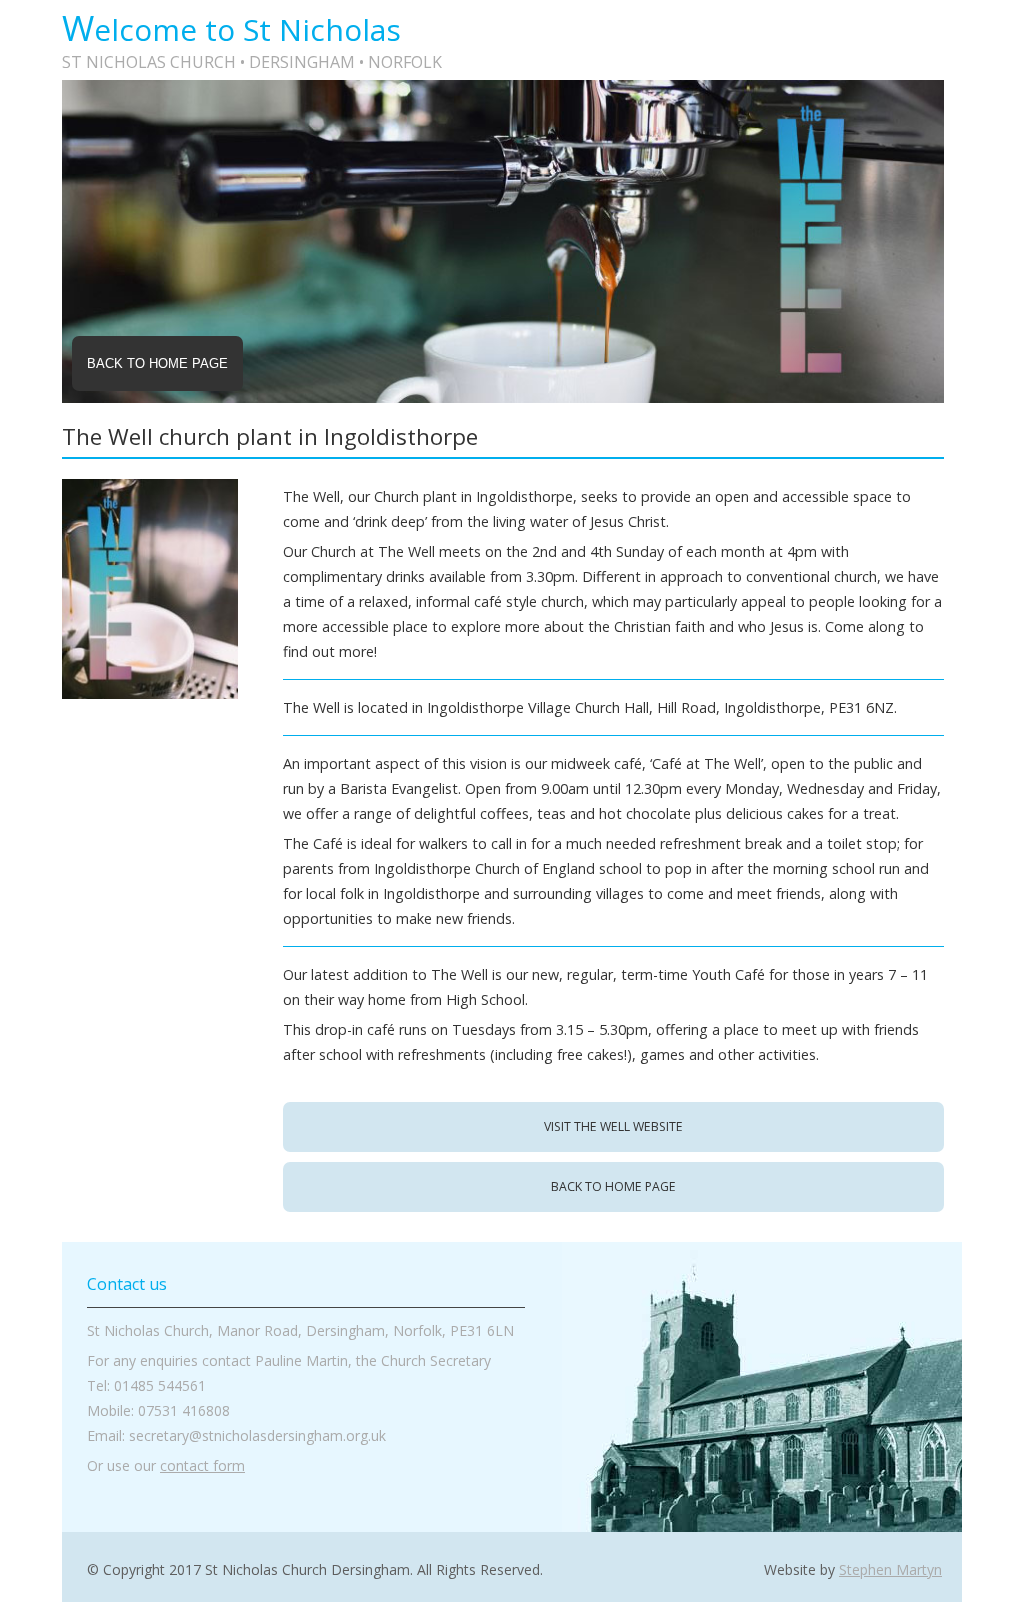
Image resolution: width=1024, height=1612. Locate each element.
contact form (202, 1465)
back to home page (613, 1186)
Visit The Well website (613, 1126)
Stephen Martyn (890, 1569)
